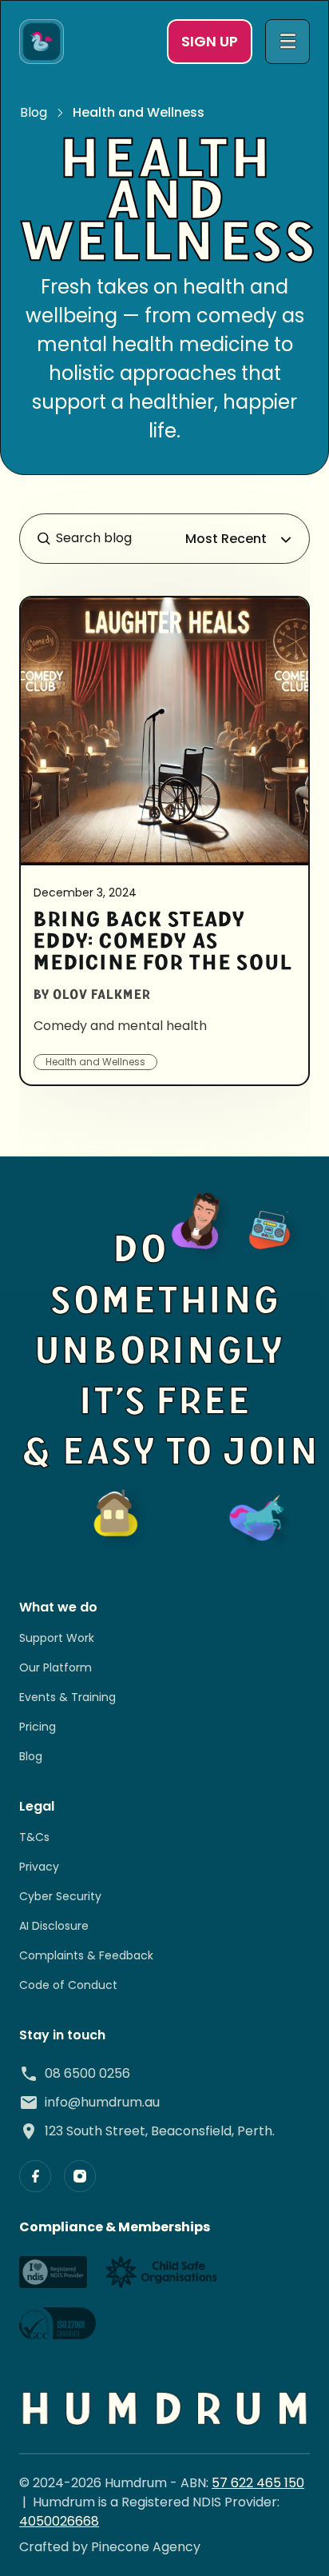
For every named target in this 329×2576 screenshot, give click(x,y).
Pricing (38, 1727)
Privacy (39, 1867)
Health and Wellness (139, 112)
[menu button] (287, 42)
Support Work (57, 1638)
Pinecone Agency (146, 2547)
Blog (34, 112)
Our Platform (55, 1667)
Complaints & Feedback (86, 1955)
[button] (240, 539)
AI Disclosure (54, 1926)
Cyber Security (60, 1896)
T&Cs (34, 1837)
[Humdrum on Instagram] (80, 2176)
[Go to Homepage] (42, 42)
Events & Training (67, 1697)
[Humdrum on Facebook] (35, 2176)
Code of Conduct (68, 1985)
